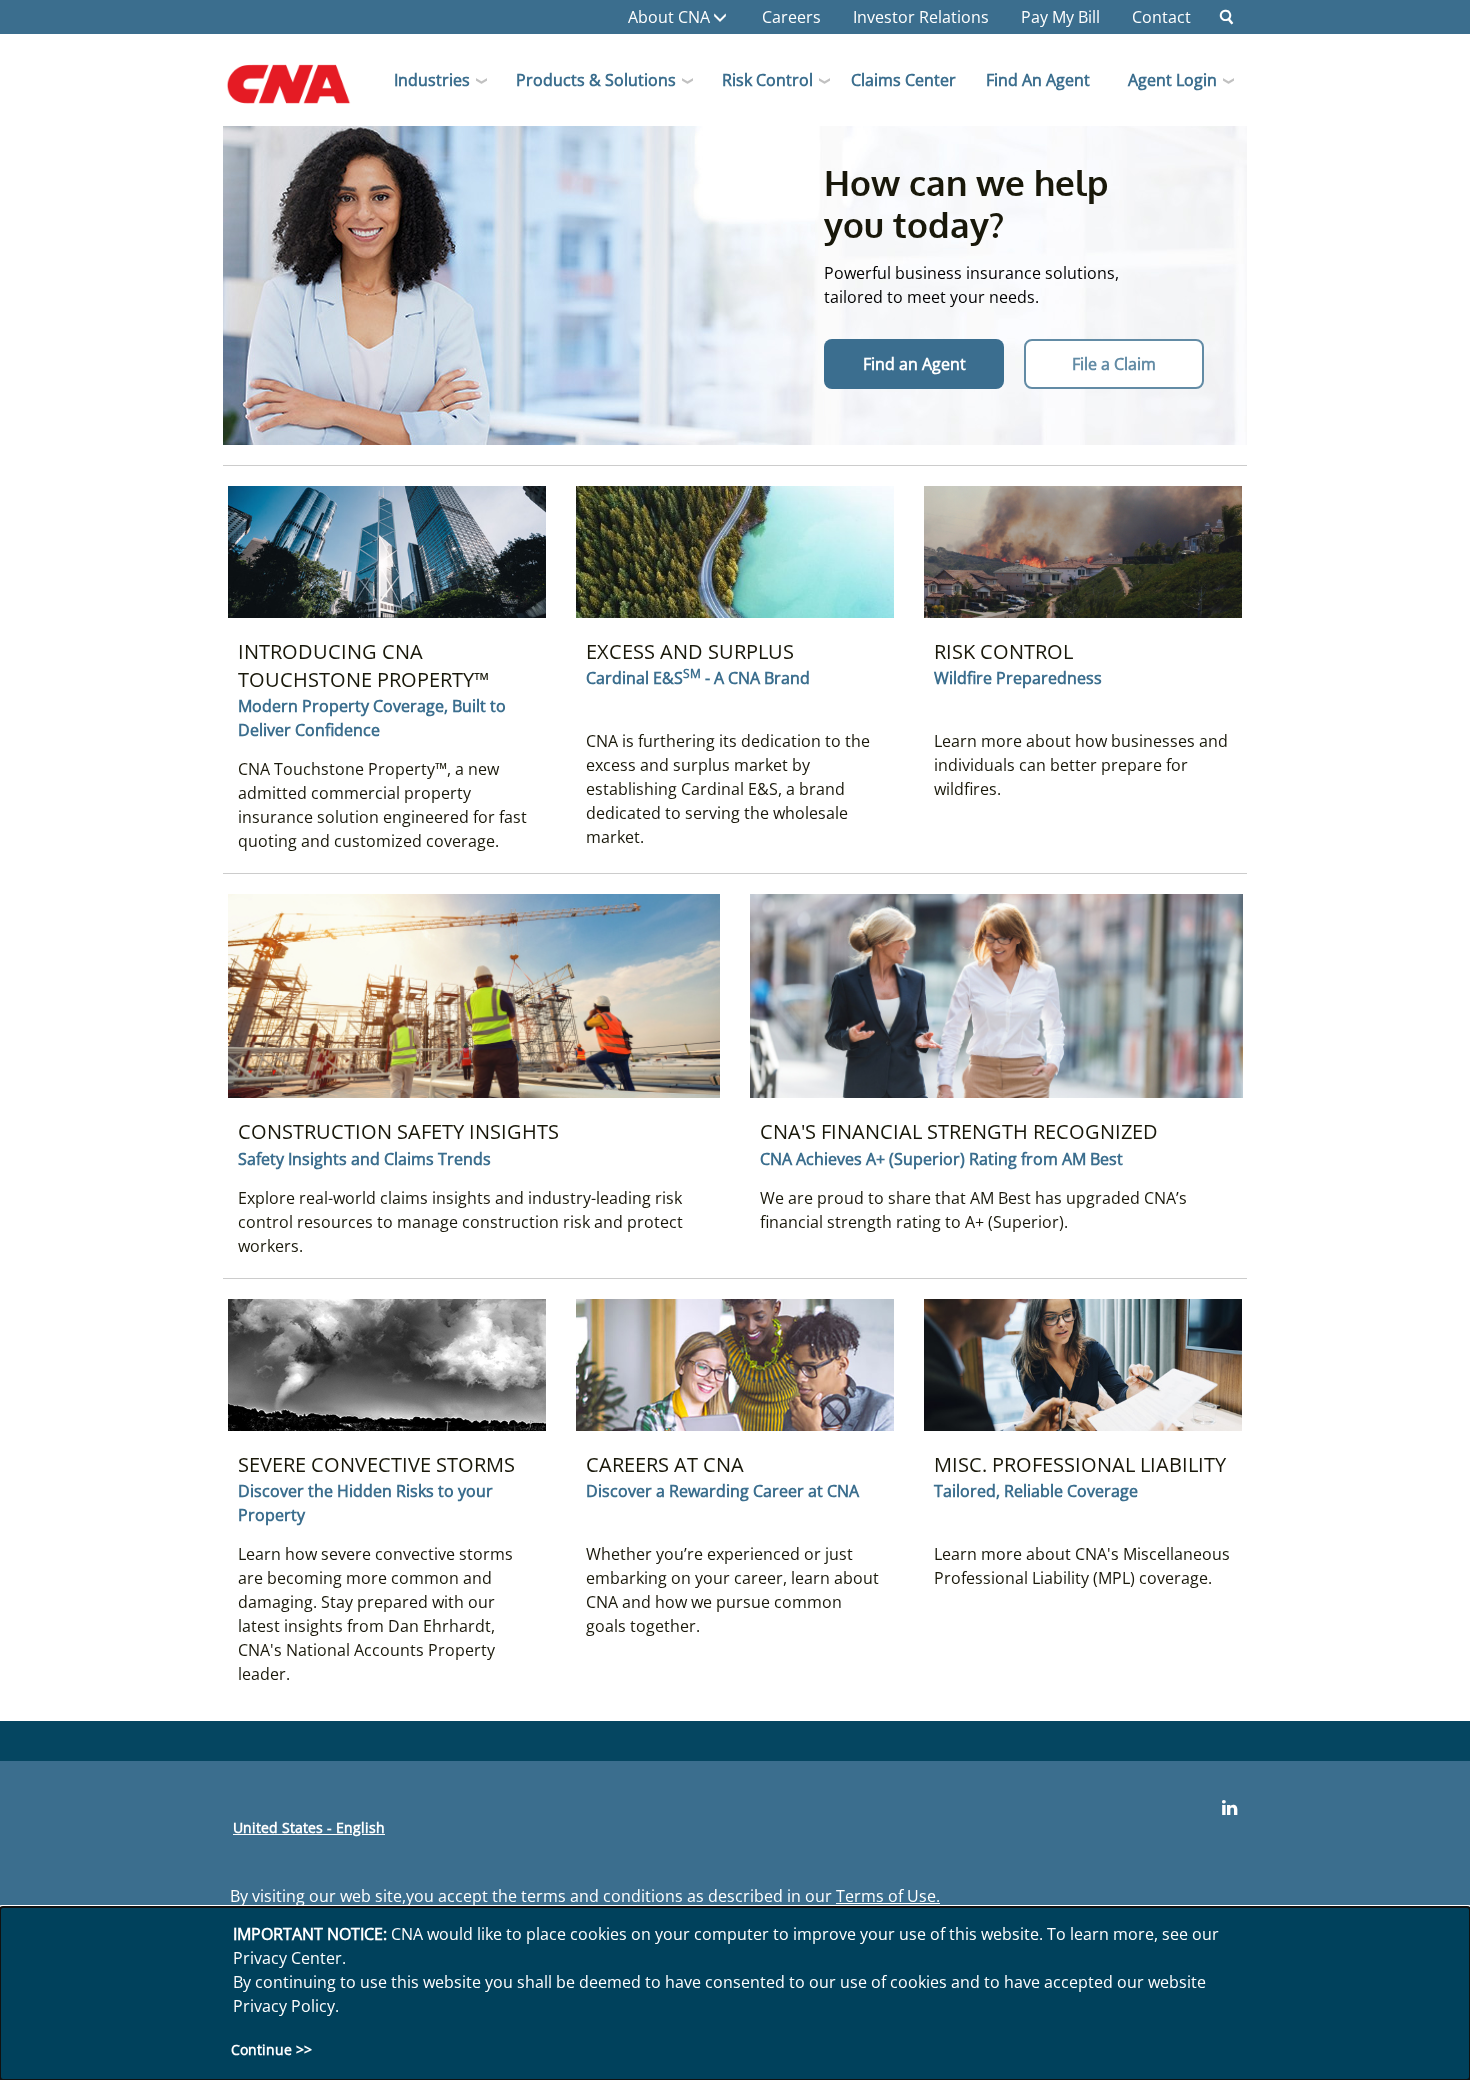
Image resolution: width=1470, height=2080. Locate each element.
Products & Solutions (596, 80)
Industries (432, 80)
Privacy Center (287, 1958)
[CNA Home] (305, 91)
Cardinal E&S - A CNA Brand (698, 677)
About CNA (669, 17)
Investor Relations (921, 17)
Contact (1161, 17)
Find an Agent (1038, 80)
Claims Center (903, 80)
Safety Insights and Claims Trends (364, 1159)
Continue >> (271, 2050)
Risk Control (767, 80)
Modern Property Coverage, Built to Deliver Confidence (372, 718)
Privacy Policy (284, 2006)
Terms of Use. (888, 1896)
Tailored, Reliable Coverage (1036, 1491)
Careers (791, 17)
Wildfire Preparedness (1018, 678)
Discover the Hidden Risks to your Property (365, 1503)
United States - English (309, 1827)
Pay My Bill (1060, 17)
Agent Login (1172, 80)
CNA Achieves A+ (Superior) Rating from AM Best (941, 1159)
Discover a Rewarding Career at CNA (722, 1491)
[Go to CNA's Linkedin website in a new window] (1229, 1808)
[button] (1227, 17)
